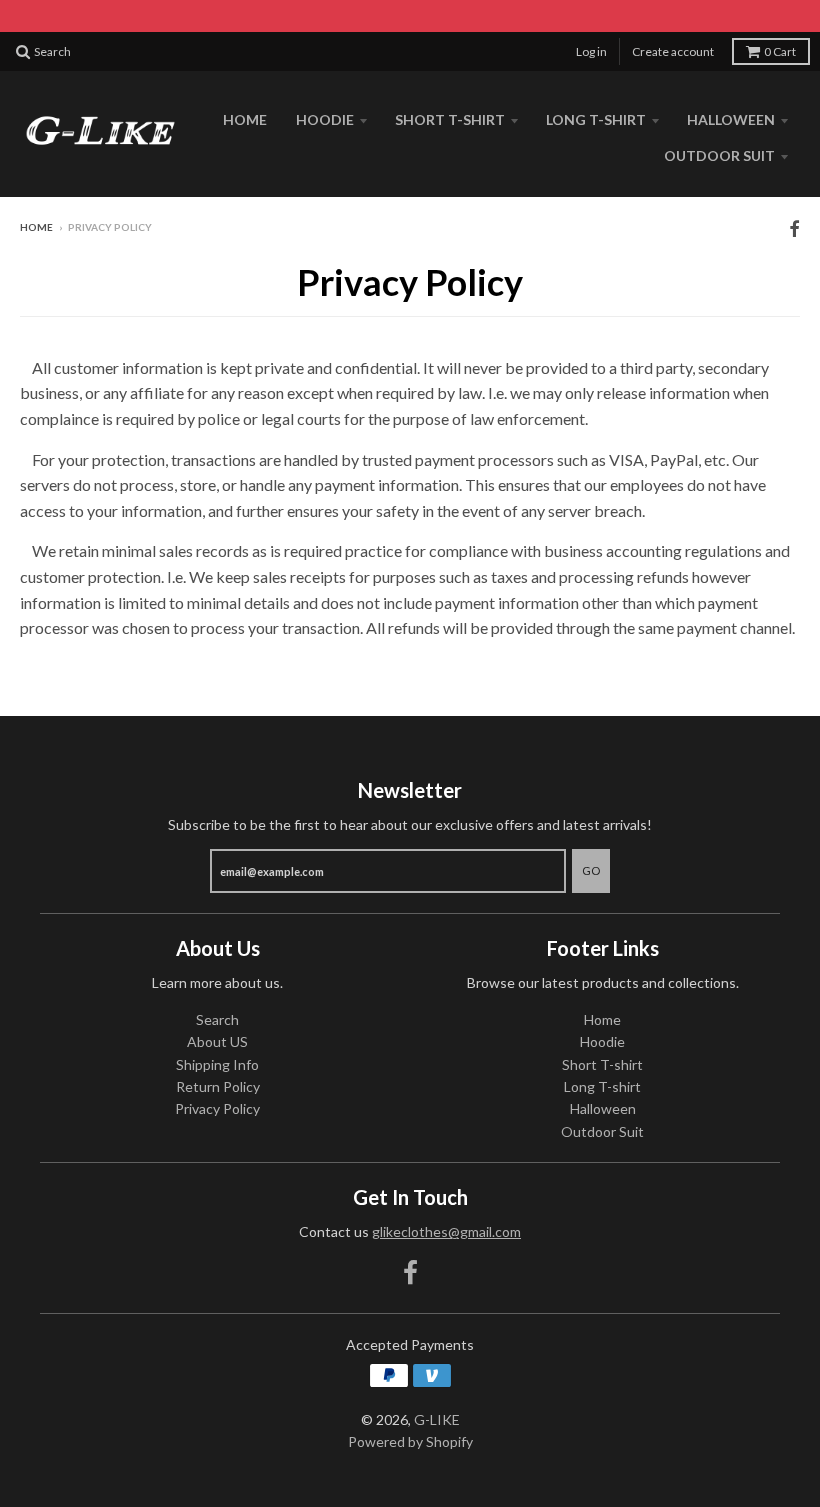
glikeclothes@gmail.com (446, 1231)
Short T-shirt (450, 119)
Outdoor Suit (719, 155)
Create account (673, 51)
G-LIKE (437, 1419)
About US (217, 1041)
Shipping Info (217, 1064)
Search (217, 1019)
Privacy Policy (217, 1108)
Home (245, 119)
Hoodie (325, 119)
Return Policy (218, 1086)
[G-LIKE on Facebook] (794, 228)
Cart (780, 51)
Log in (591, 51)
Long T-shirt (596, 119)
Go (591, 870)
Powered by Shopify (410, 1441)
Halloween (731, 119)
